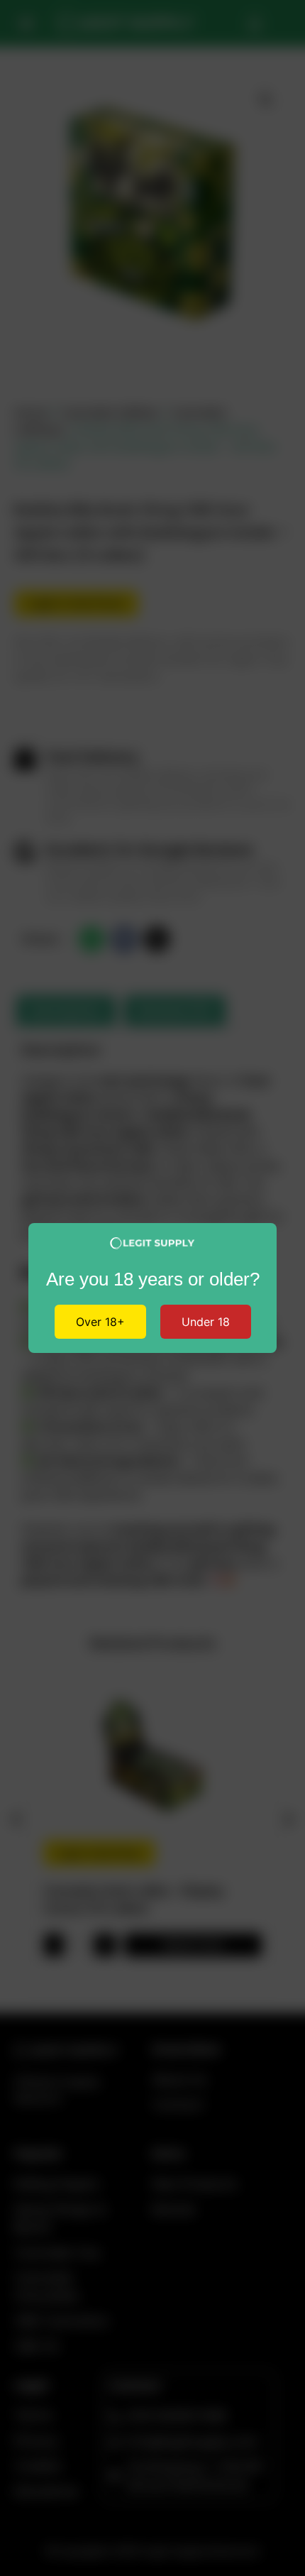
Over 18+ (100, 1322)
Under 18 (206, 1322)
